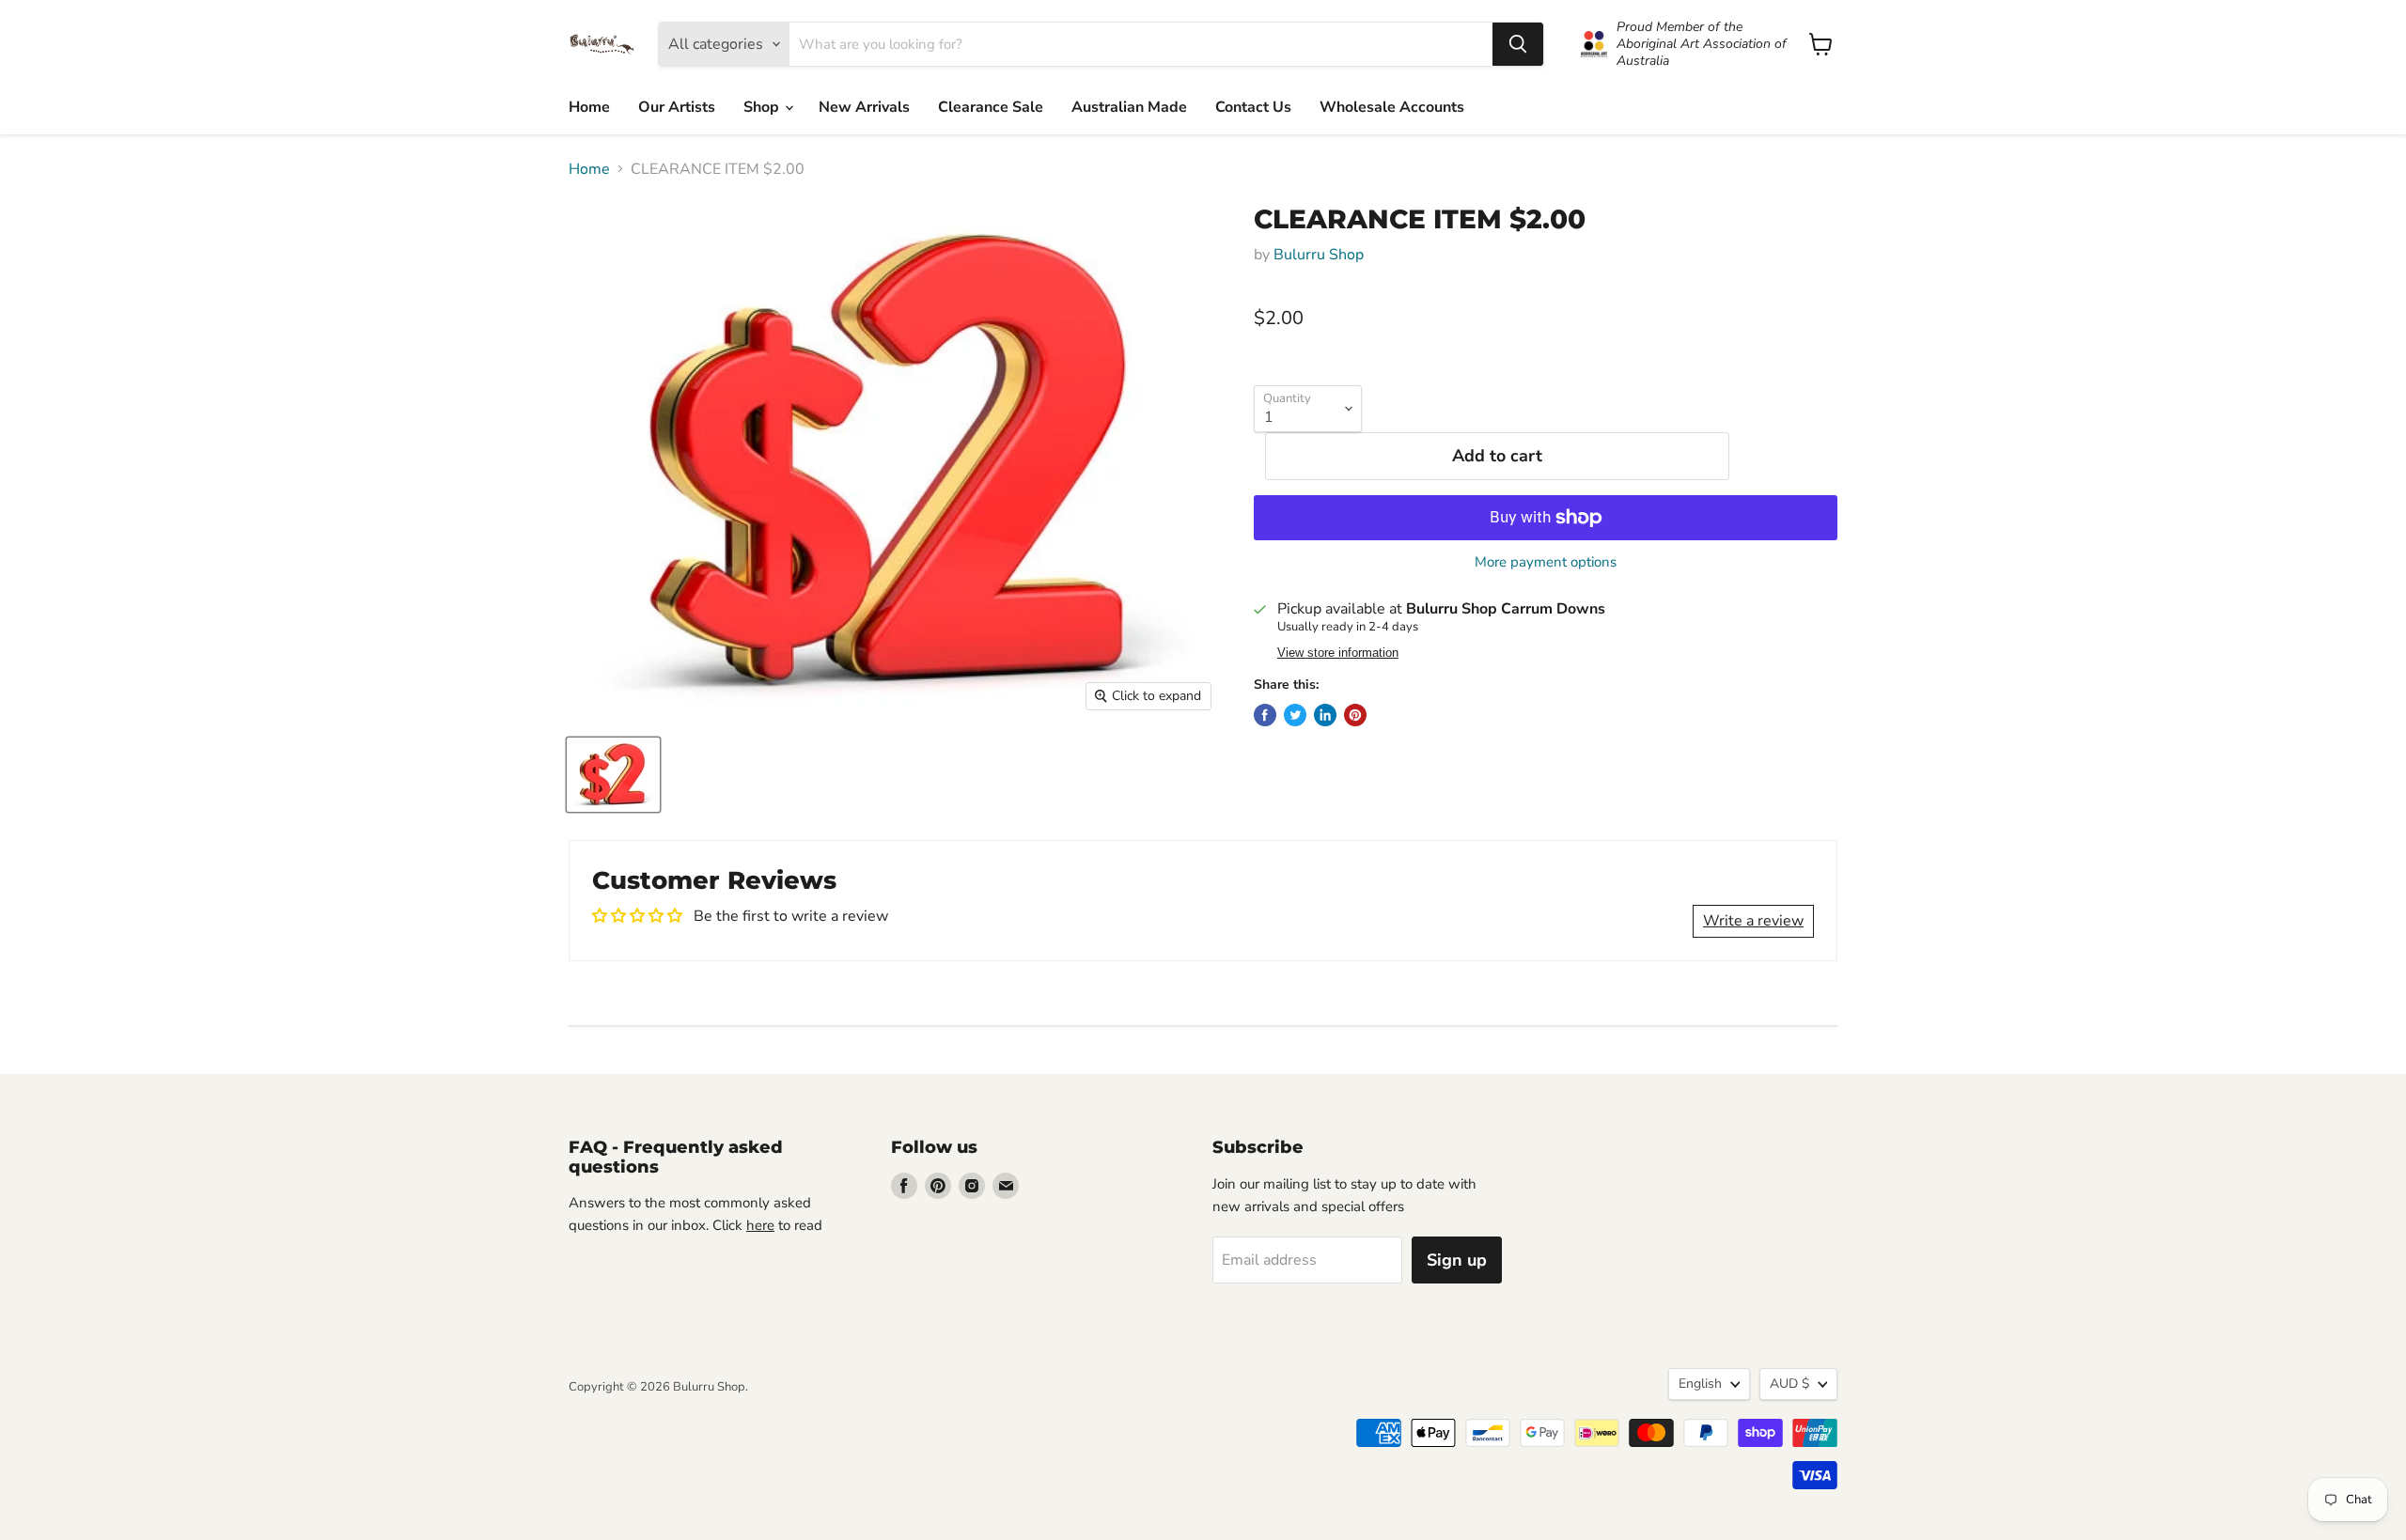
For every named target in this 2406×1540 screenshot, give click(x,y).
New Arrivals (864, 107)
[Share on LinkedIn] (1325, 715)
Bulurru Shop (1319, 255)
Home (589, 107)
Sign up (1457, 1260)
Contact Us (1253, 107)
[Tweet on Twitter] (1295, 715)
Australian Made (1129, 107)
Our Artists (677, 107)
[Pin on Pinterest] (1355, 715)
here (760, 1225)
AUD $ (1789, 1384)
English (1700, 1384)
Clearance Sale (991, 107)
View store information (1338, 653)
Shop (763, 107)
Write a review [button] (1753, 921)
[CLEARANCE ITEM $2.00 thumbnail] (613, 775)
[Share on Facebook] (1265, 715)
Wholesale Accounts (1392, 107)
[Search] (1518, 44)
